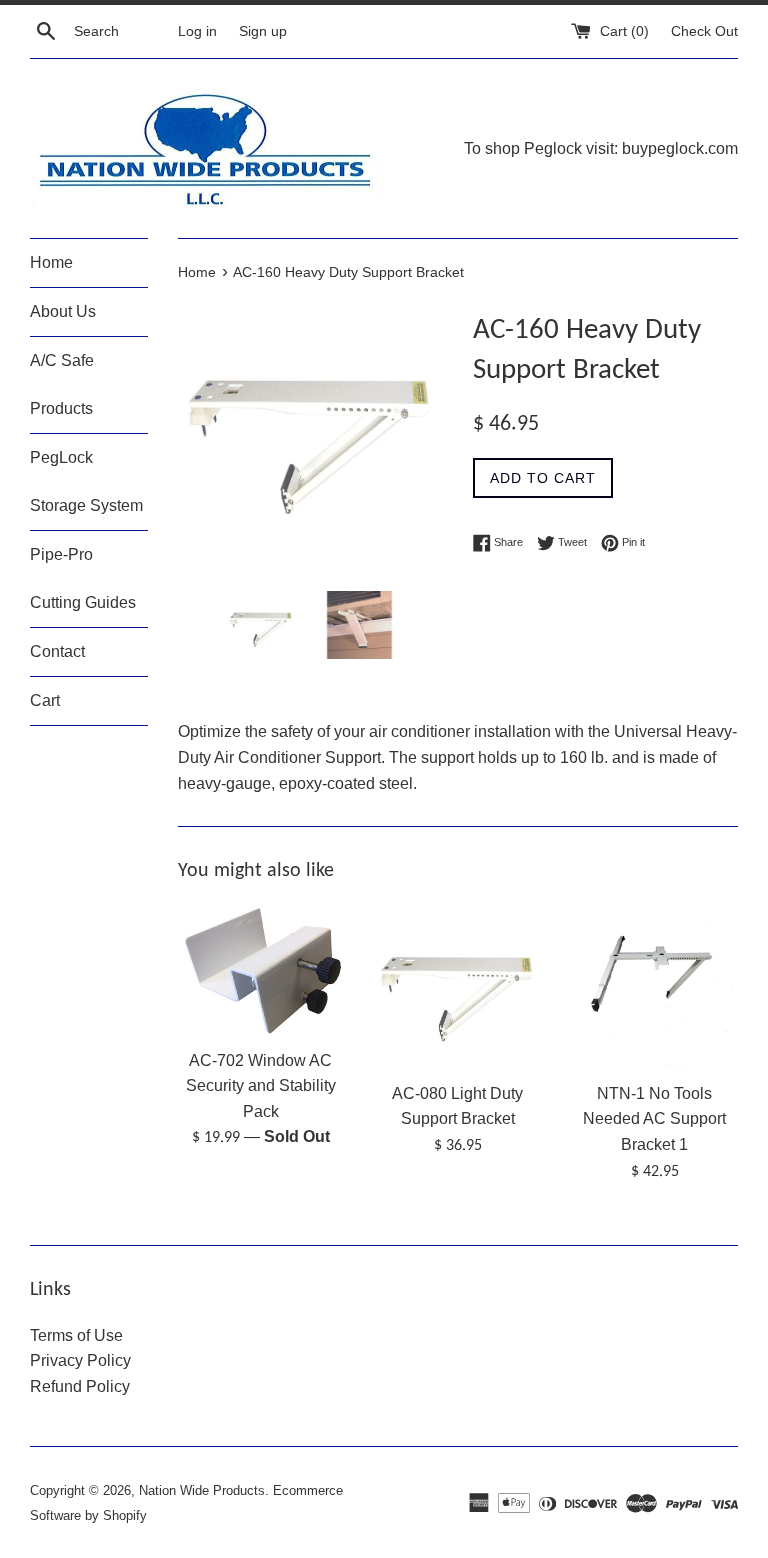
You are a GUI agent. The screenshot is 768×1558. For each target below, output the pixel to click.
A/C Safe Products (62, 384)
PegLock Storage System (86, 481)
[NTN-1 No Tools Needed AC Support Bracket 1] (654, 987)
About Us (63, 311)
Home (51, 262)
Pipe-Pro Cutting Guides (83, 578)
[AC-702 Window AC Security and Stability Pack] (261, 971)
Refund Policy (80, 1386)
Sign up (263, 31)
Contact (57, 651)
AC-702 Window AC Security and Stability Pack (261, 1086)
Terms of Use (76, 1335)
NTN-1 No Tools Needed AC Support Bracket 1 (654, 1119)
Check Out (704, 31)
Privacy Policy (80, 1360)
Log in (197, 31)
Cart (45, 700)
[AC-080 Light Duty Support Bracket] (457, 987)
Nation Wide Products (202, 1490)
